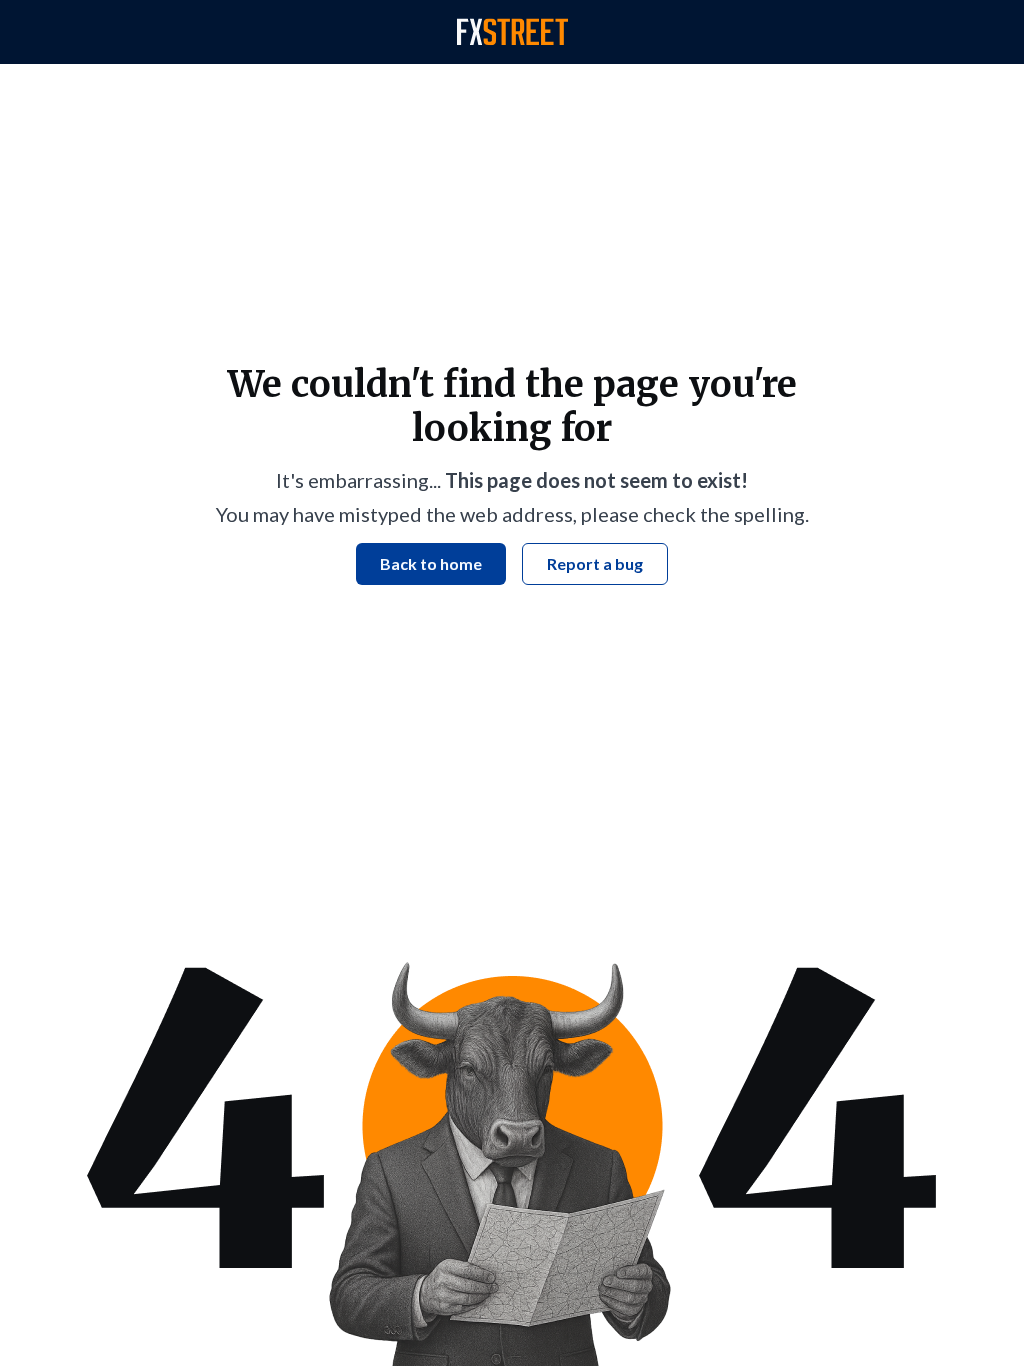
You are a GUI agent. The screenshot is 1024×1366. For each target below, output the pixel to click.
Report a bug (595, 563)
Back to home (431, 563)
